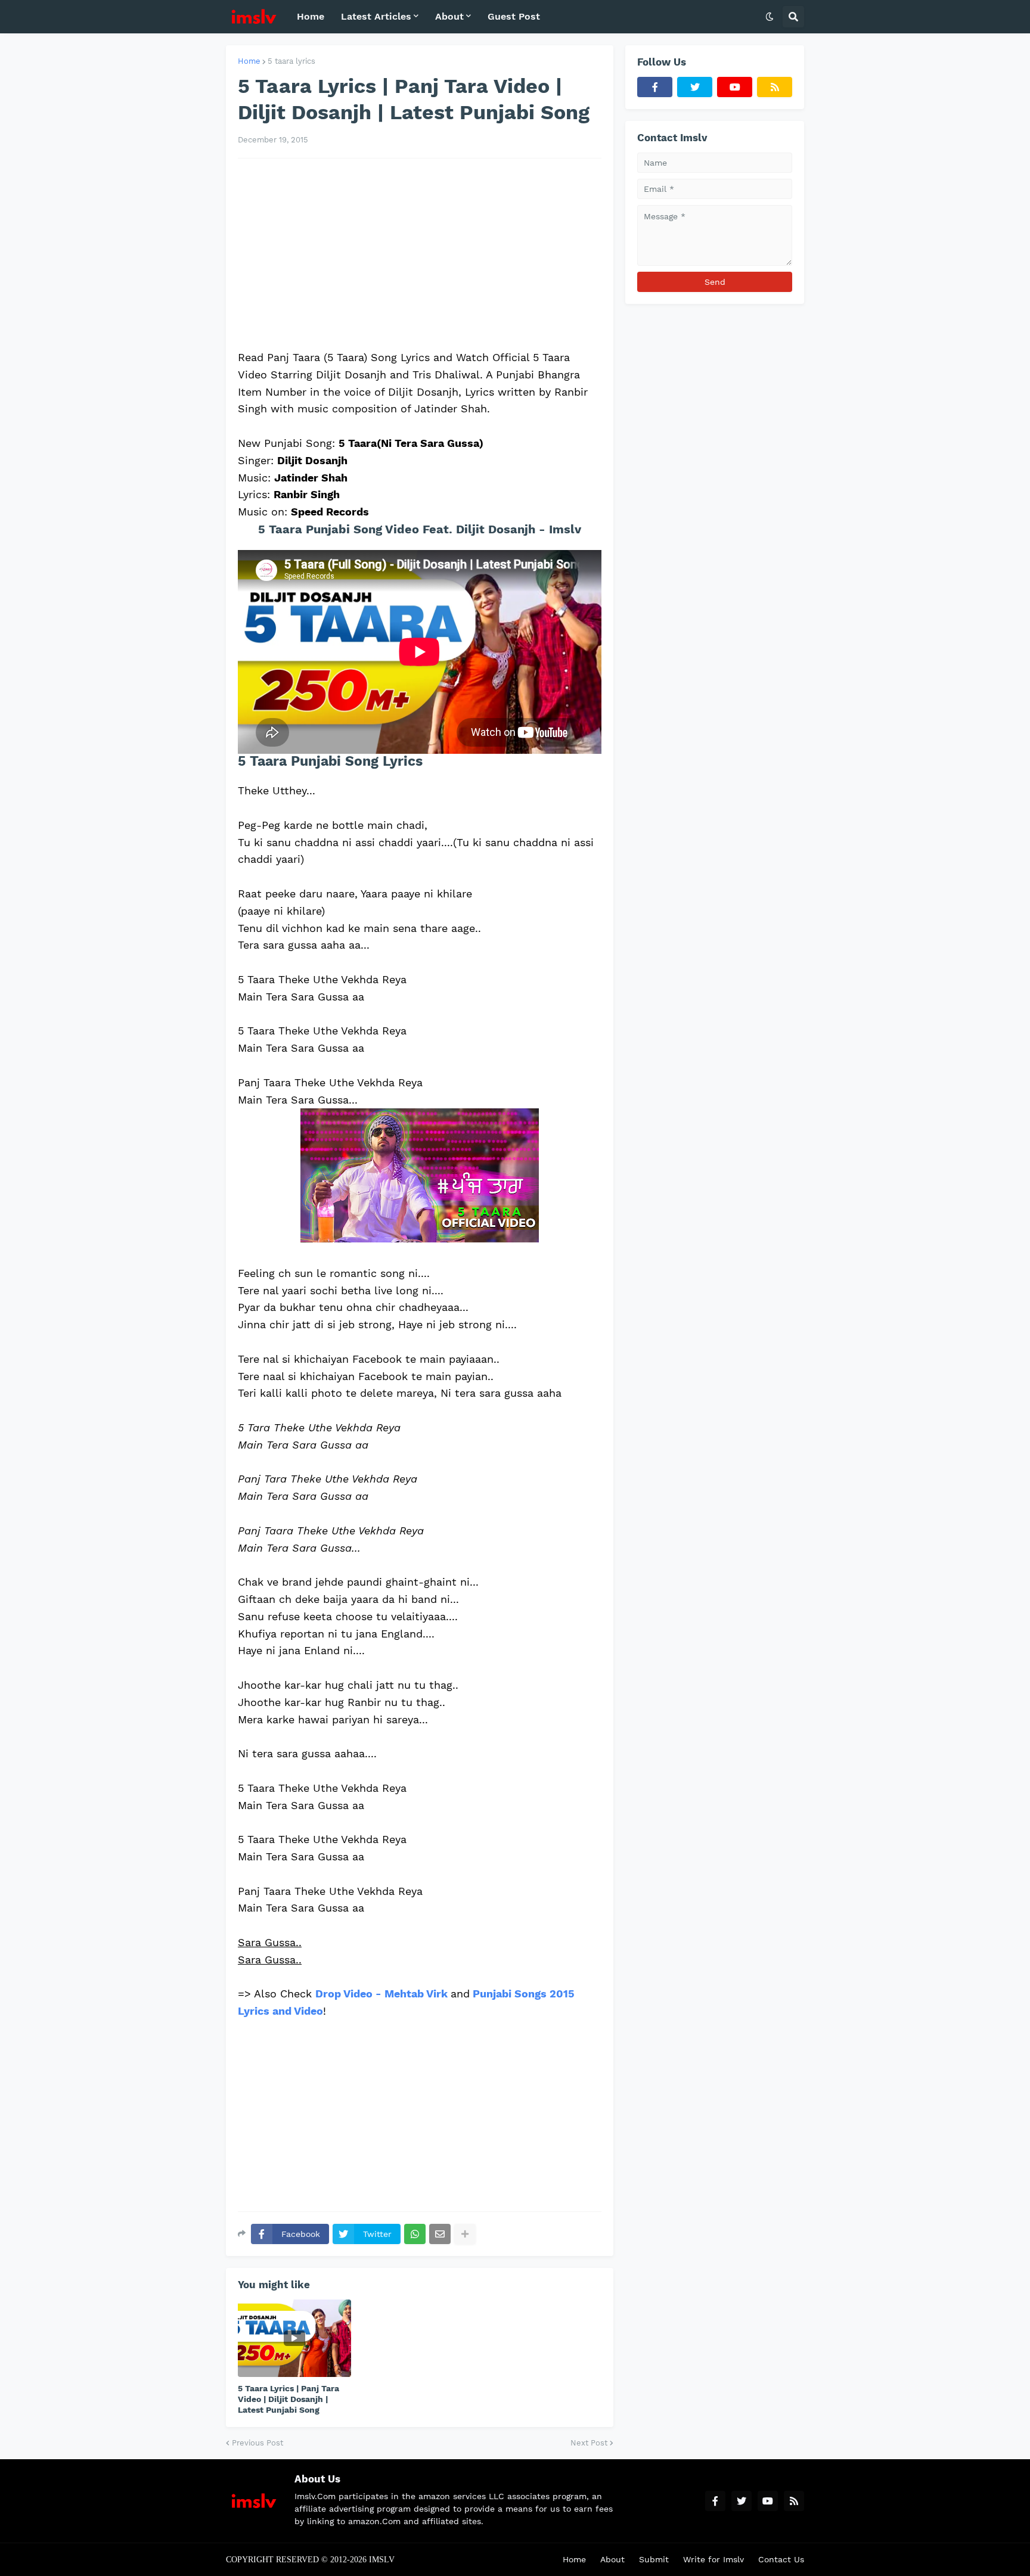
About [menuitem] (449, 16)
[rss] (775, 87)
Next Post (589, 2443)
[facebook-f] (655, 87)
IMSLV (382, 2560)
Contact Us (781, 2559)
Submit (654, 2559)
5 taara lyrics (291, 61)
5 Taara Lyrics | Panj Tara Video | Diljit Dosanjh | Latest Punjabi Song (288, 2399)
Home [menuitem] (311, 16)
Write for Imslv (713, 2559)
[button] (770, 17)
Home (249, 61)
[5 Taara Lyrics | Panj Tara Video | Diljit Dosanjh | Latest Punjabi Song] (294, 2338)
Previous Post (257, 2443)
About (612, 2559)
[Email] (440, 2234)
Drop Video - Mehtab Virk (381, 1994)
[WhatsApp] (415, 2234)
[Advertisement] (420, 254)
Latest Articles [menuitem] (376, 16)
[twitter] (695, 87)
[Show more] (465, 2234)
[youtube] (735, 87)
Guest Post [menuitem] (514, 16)
